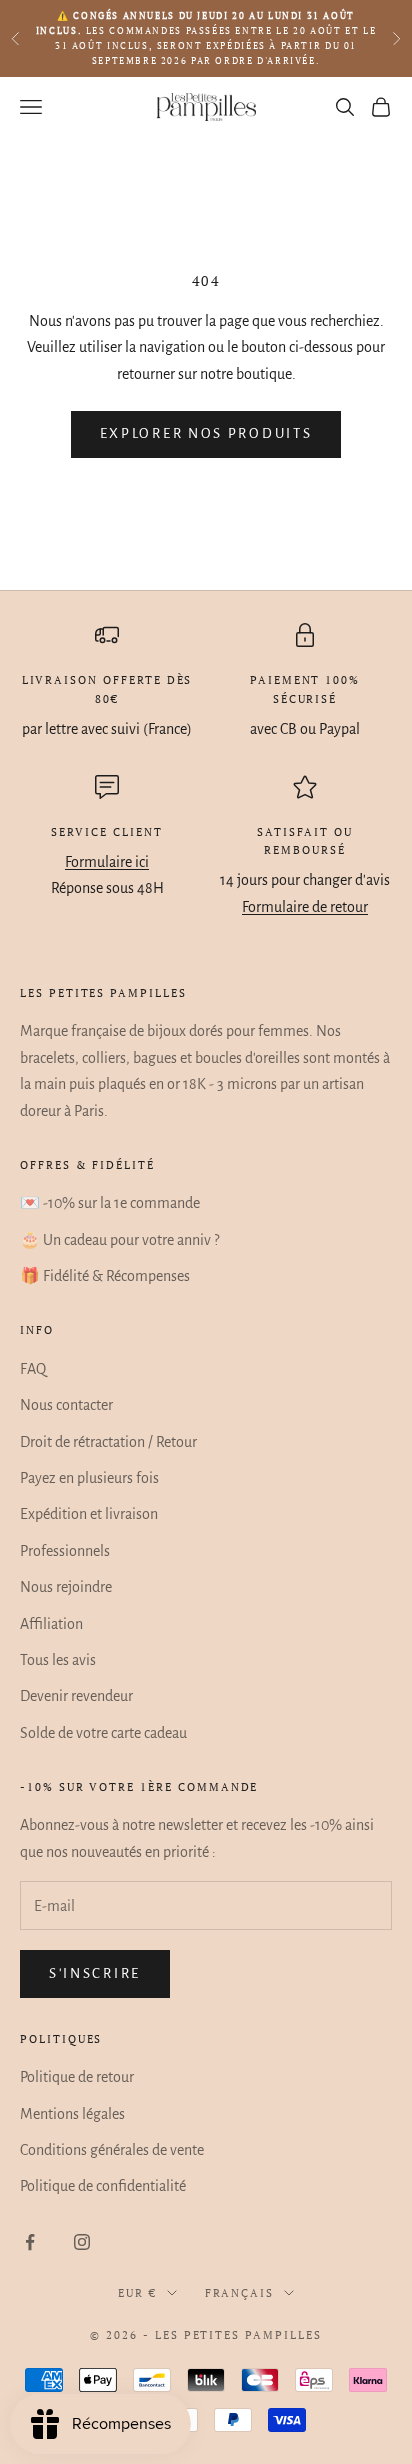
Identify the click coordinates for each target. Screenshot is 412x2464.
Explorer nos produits (206, 433)
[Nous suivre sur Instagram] (82, 2242)
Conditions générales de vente (112, 2150)
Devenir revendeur (76, 1696)
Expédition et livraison (89, 1514)
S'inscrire (95, 1973)
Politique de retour (77, 2077)
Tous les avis (58, 1660)
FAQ (33, 1369)
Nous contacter (66, 1405)
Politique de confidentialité (103, 2186)
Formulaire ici (107, 862)
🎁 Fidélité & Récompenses (105, 1276)
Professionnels (65, 1551)
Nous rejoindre (66, 1587)
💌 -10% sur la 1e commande (110, 1203)
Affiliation (51, 1624)
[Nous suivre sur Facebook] (30, 2242)
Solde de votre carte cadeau (103, 1733)
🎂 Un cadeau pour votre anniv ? (119, 1240)
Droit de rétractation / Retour (108, 1442)
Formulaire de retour (305, 907)
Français (240, 2293)
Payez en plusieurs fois (89, 1478)
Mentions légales (72, 2114)
